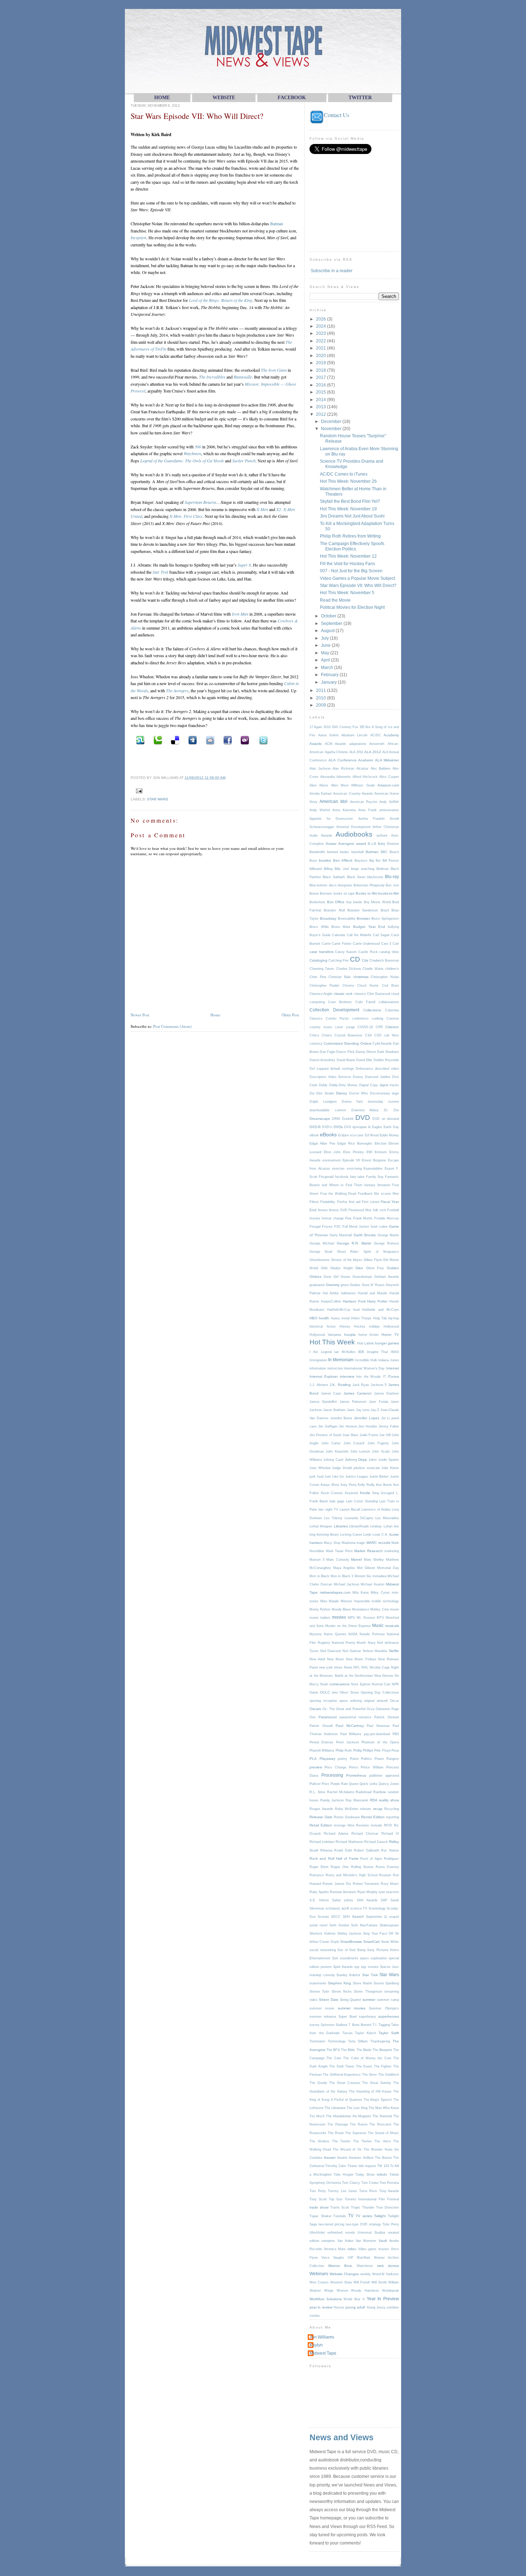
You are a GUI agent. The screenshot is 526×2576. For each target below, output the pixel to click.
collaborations (389, 1002)
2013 (322, 407)
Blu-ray (392, 877)
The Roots (336, 2133)
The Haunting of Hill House (370, 2091)
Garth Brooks (365, 1235)
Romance (317, 1875)
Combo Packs (337, 1019)
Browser (363, 918)
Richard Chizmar (365, 1834)
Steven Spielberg (386, 1983)
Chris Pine (318, 977)
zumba (315, 2316)
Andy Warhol (320, 810)
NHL (365, 1667)
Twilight (380, 2216)
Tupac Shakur (320, 2216)
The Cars (334, 2058)
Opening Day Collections (380, 1693)
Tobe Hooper (344, 2175)
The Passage (338, 2124)
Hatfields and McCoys (381, 1310)
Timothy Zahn (336, 2166)
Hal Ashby (331, 1293)
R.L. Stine (317, 1792)
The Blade (364, 2050)
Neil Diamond (331, 1651)
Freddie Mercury (387, 1218)
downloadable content (328, 1110)
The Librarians (335, 2108)
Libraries (341, 1526)
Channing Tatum (322, 969)
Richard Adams (336, 1834)
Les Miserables (387, 1518)
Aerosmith (377, 744)
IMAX (395, 1352)
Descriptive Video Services (330, 1077)
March (328, 667)
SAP (384, 1900)
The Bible (348, 2050)
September (332, 623)
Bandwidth (317, 852)
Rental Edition (373, 1817)
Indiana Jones (389, 1360)
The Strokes (319, 2141)
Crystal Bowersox (349, 1035)
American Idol (333, 801)
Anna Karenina (344, 810)
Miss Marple (330, 1601)
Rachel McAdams (341, 1792)
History (345, 1326)
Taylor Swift (389, 2033)
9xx (368, 727)
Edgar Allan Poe (322, 1143)
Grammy (333, 1285)
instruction (335, 1368)
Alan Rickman (343, 769)
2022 (322, 341)
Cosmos (393, 1019)
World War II (354, 2299)
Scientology (377, 1908)
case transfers (322, 952)
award (361, 844)
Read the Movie (335, 600)
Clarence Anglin (321, 994)
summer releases (323, 2017)
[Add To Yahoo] (244, 740)
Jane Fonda (378, 1402)
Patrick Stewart (387, 1717)
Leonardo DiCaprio (359, 1518)
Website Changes (344, 2274)
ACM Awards (336, 744)
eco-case (357, 1135)
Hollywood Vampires (325, 1335)
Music (378, 1625)
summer (369, 2000)
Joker (373, 1460)
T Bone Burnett (360, 2025)
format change (333, 1218)
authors (382, 836)
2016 (322, 385)
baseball (357, 852)
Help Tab (380, 1318)
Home (215, 1015)
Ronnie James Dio (337, 1884)
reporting (393, 1817)
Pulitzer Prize (319, 1784)
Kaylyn (316, 2345)
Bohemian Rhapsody (369, 885)
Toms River (368, 2191)
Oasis (314, 1693)
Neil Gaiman (352, 1651)
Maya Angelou (344, 1568)
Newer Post (140, 1015)
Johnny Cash (333, 1460)
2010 (322, 698)
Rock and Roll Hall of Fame (334, 1858)
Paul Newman (378, 1726)
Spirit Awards (343, 1967)
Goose (345, 1277)
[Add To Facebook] (227, 740)
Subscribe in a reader (332, 271)
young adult (355, 2307)
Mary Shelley (374, 1560)
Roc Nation (390, 1850)
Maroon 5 (317, 1560)
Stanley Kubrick (348, 1975)
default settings (342, 1069)
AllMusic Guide (363, 785)
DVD (363, 1118)
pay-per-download (377, 1734)
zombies (393, 2307)
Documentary (380, 1093)
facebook (342, 1177)
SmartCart (371, 1942)
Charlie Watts (373, 969)
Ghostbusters (320, 1260)
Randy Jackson (332, 1800)
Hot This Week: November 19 (348, 509)
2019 (322, 363)
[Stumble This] (139, 740)
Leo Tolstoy (333, 1518)
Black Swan (356, 877)
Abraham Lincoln (355, 735)
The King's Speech (378, 2100)
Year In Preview (383, 2299)
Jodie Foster (369, 1435)
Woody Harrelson (365, 2291)
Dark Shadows (388, 1052)
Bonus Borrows (321, 894)
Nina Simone (384, 1676)
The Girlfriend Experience (342, 2075)
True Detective (388, 2207)
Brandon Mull (334, 910)
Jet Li (386, 1418)
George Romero (386, 1243)
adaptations (358, 744)
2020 (322, 355)
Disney (342, 1093)
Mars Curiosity (338, 1560)
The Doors (364, 2066)
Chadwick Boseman (384, 960)
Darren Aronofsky (322, 1060)
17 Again (316, 727)
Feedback (365, 1194)
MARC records (378, 1543)
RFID (388, 1825)
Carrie (326, 944)
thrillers (368, 2158)
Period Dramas (321, 1742)
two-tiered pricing (331, 2224)
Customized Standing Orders (347, 1043)
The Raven (359, 2124)
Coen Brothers (340, 1002)
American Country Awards (353, 794)
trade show (319, 2207)
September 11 (377, 1917)
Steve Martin (362, 1983)
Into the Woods (368, 1377)
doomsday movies (383, 1102)
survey (315, 2025)
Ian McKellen (345, 1352)
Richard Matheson (349, 1842)
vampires (328, 2241)
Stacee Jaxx (389, 1967)
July (325, 638)
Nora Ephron (361, 1684)
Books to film (366, 893)
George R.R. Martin (354, 1243)
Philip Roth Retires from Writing (350, 536)
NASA (353, 1634)
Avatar (331, 844)
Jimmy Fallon (389, 1426)
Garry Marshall (341, 1235)
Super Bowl (347, 2017)
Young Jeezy (376, 2307)
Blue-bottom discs (323, 885)
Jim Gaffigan (328, 1426)
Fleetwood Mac (360, 1210)
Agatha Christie (337, 752)
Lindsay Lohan (381, 1526)
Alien (313, 785)
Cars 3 (386, 944)
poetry (342, 1759)
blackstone (375, 877)
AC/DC (376, 735)
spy (357, 1967)
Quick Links (368, 1784)
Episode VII (351, 1160)
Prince (354, 1767)
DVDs (338, 1127)
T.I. (375, 2025)
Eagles (377, 1127)
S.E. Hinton (319, 1900)
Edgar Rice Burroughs (355, 1143)
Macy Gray (332, 1543)
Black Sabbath (334, 877)
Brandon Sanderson (363, 910)
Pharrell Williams (322, 1751)
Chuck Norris (368, 986)
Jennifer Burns (341, 1418)
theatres (355, 2158)
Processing (332, 1775)
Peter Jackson (347, 1742)
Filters (314, 1202)
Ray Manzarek (357, 1800)
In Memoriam (341, 1360)
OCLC (325, 1692)
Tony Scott (318, 2199)
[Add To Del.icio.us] (174, 740)
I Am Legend (321, 1352)
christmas (361, 977)
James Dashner (386, 1393)
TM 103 (383, 2166)
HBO (313, 1318)
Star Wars (158, 799)
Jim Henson (348, 1426)
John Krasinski (337, 1451)
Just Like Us (334, 1477)
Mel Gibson (366, 1568)
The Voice (382, 2141)
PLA (313, 1759)
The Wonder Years (378, 2149)
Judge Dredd (342, 1468)
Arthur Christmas (386, 827)
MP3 (351, 1618)
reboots (366, 1809)
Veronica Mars (335, 2249)
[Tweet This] (262, 740)
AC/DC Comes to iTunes (344, 474)
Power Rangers (387, 1759)
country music (321, 1027)
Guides (355, 1285)
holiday (374, 1326)
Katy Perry (349, 1485)
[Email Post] (138, 791)
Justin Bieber (379, 1477)
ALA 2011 (356, 752)
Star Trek (370, 1975)
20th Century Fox (345, 727)
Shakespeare (389, 1925)
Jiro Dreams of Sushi (325, 1435)
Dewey (358, 1077)
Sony (361, 1950)
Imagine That (378, 1352)
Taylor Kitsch (366, 2033)
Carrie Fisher (342, 944)
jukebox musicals (367, 1468)
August (328, 630)
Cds (365, 960)
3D (362, 727)
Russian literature (343, 1892)
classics (360, 994)
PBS (396, 1734)
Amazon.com (388, 785)
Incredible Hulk (366, 1360)
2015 (322, 392)
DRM (336, 1119)
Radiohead (364, 1792)
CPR (379, 1027)
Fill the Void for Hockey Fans (347, 564)
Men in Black (319, 1576)
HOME (162, 98)
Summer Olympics (384, 2008)
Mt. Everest (366, 1618)
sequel (394, 1917)
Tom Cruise (370, 2183)
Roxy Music (390, 1884)
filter (396, 1194)
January (329, 682)
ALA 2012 (373, 752)
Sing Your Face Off (378, 1934)
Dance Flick (345, 1052)
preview (316, 1767)
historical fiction (323, 1326)
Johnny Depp (356, 1460)
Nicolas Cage (380, 1667)
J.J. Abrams (319, 1385)
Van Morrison (366, 2241)
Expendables (373, 1169)
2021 (322, 348)
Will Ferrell (362, 2282)
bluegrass (345, 885)
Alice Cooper (389, 777)
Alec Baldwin (381, 769)
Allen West (340, 785)
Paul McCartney (350, 1726)
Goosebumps (362, 1277)
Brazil (385, 910)
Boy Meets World (377, 902)
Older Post (290, 1015)
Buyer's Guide (320, 935)
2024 (322, 326)
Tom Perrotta (389, 2183)
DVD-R (315, 1127)
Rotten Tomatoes (366, 1884)
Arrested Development (354, 827)
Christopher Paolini (324, 986)
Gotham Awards (387, 1277)
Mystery (316, 1634)
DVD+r (327, 1127)
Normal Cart (381, 1684)
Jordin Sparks (389, 1460)
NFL (357, 1667)
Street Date (328, 2000)
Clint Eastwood (378, 994)
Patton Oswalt (321, 1726)
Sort (335, 1958)
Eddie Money (389, 1135)
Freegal (315, 1227)
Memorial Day (388, 1568)
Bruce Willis (319, 927)
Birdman (383, 869)
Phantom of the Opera (380, 1742)
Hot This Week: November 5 (347, 593)
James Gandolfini (323, 1402)
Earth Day (391, 1127)
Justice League (357, 1477)
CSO (378, 1035)
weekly (366, 2274)
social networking (323, 1950)
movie (394, 1609)
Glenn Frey (375, 1268)
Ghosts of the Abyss (347, 1260)
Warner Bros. (340, 2266)
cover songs (345, 1027)
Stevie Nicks (342, 1992)
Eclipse (344, 1135)
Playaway (327, 1759)
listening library (328, 1535)
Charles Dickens (349, 969)
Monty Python (320, 1609)
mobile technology (385, 1601)
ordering (356, 1701)
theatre (342, 2158)
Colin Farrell (365, 1002)
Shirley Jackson (350, 1934)
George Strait (321, 1252)
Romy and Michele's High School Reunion (359, 1875)
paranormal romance (356, 1717)
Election (381, 1143)
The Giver (369, 2075)
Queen (354, 1784)
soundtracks (349, 1958)
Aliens (324, 785)
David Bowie (346, 1060)
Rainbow (380, 1792)
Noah (324, 1684)
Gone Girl (331, 1277)
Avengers (346, 844)
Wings (329, 2291)
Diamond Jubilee (378, 1077)
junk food (316, 1477)
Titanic (352, 2166)
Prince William (372, 1767)
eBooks (328, 1135)
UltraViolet (317, 2233)
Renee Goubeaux (347, 1817)
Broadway (328, 918)
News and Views (342, 2437)
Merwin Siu (363, 1576)
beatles (325, 860)
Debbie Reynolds (386, 1060)
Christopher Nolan (385, 977)
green (345, 1285)
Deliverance (364, 1069)
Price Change (335, 1767)
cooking (378, 1019)
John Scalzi (381, 1451)
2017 (322, 377)
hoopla (350, 1335)
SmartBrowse (351, 1942)
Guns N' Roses (373, 1285)
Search (358, 1917)
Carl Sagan (381, 935)
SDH (346, 1917)
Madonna (349, 1543)
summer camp (388, 2000)
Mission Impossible (355, 1601)
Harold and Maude (372, 1293)
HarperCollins (331, 1301)
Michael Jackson (347, 1584)
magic (361, 1543)
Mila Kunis (361, 1593)
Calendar (339, 935)
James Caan (331, 1393)
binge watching (363, 869)
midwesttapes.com (335, 1592)
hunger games (387, 1343)
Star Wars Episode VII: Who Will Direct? (197, 116)
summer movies (352, 2008)
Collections (372, 1010)
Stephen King (339, 1983)
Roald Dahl (343, 1850)
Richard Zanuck (376, 1842)
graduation (317, 1285)
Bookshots (317, 902)
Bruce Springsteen (385, 919)
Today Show (365, 2175)
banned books (338, 852)
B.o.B (372, 844)
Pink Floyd (382, 1751)
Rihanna (326, 1850)
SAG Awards (367, 1900)
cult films (391, 1035)
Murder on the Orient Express (348, 1626)
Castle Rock (368, 952)
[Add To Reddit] (209, 740)
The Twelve (362, 2141)
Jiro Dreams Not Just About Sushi (352, 516)
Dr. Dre (391, 1110)
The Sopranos (356, 2133)
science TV (359, 1908)
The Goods (318, 2083)
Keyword (351, 1493)
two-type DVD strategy (363, 2224)
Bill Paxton (391, 861)
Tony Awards (389, 2191)
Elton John (332, 1152)
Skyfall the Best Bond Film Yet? (350, 501)
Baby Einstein (388, 844)
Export (389, 1169)
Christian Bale (340, 977)
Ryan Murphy (367, 1892)
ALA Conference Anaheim (351, 760)
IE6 (361, 1352)
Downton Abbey (365, 1110)
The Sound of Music (383, 2133)
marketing (392, 1551)
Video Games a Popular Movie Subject (357, 578)
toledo (382, 2174)
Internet (393, 1368)
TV (351, 2216)
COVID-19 (365, 1027)
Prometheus (356, 1775)
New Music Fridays (361, 1659)
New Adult (317, 1659)
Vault (383, 2241)
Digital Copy (369, 1085)
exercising (354, 1169)
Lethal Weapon (321, 1526)
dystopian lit (362, 1127)
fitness (323, 1210)
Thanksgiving (380, 2041)
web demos (388, 2266)
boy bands (354, 902)
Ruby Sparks (319, 1892)
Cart (396, 944)
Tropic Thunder (363, 2207)
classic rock (343, 994)
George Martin (388, 1235)
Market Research (369, 1551)
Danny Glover (366, 1052)
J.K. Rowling (340, 1385)
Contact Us (337, 115)
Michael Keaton (372, 1584)
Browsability (347, 919)
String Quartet (350, 2000)
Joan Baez (350, 1435)
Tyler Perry (391, 2224)
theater (330, 2158)
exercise (338, 1169)
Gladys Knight (342, 1268)
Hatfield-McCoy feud (343, 1310)
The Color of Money (359, 2058)
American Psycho (364, 802)
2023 (322, 333)
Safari (336, 1900)
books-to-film (389, 893)
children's (392, 969)
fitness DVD (338, 1210)
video (352, 2249)
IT (384, 1377)
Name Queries (335, 1634)
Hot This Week (332, 1342)
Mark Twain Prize (339, 1551)
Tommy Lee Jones (342, 2191)
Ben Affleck (343, 860)
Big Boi (375, 861)
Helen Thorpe (361, 1318)
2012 (322, 414)
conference (360, 1019)
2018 (322, 370)
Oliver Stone (349, 1693)
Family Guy (375, 1177)
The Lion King (357, 2108)
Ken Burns (384, 1485)
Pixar (395, 1751)
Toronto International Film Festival (372, 2199)
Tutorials (340, 2216)
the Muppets (362, 2116)
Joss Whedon (320, 1468)
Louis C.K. (380, 1535)
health (324, 1318)
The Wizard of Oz (347, 2149)
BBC (384, 852)
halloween (348, 1293)
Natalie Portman (372, 1634)
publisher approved (384, 1776)
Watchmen (365, 2266)
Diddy (323, 1085)
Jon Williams (322, 2337)
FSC (338, 1227)
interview (347, 1376)
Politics (366, 1759)
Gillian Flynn (373, 1260)
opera (343, 1701)
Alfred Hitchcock (365, 777)
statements (318, 1983)
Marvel (356, 1559)
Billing (328, 869)
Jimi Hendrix (368, 1426)
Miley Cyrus (380, 1593)
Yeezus (339, 2307)
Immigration (318, 1360)
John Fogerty (378, 1443)
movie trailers (320, 1618)
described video (387, 1069)
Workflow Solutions (326, 2299)
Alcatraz (362, 769)
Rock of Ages (371, 1859)
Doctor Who (359, 1093)
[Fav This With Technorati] (157, 740)
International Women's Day (364, 1368)
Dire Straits (325, 1093)
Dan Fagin (328, 1052)
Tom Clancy (351, 2183)
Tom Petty (318, 2191)
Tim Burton (383, 2158)
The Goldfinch (389, 2075)
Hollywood (391, 1326)
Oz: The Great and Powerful (344, 1709)
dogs (395, 1093)
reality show (389, 1800)
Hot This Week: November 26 (348, 481)
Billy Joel (342, 869)
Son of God (346, 1950)
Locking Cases (351, 1535)
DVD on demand (386, 1119)
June (326, 645)
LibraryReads (359, 1526)
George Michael (322, 1243)
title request (367, 2166)
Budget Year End (369, 927)
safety (349, 1900)
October (329, 616)
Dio (312, 1093)
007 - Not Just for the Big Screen (351, 571)
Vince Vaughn (333, 2258)
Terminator (317, 2041)
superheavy (367, 2017)
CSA (368, 1035)
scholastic (333, 1908)
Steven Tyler (319, 1992)
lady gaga (337, 1501)
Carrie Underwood (366, 944)
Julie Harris (390, 1468)
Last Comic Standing (362, 1501)
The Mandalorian (339, 2116)
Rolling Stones (362, 1867)
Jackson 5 (379, 1385)
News (348, 1667)
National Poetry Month (349, 1643)
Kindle (365, 1493)
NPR (395, 1684)
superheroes (389, 2016)
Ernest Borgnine (374, 1160)
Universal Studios (371, 2233)
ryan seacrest (389, 1892)
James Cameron (358, 1393)
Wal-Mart (364, 2258)
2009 (322, 705)
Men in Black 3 (342, 1576)
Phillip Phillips (363, 1751)
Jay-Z (375, 1410)
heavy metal (340, 1318)
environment (332, 1160)
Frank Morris (363, 1218)
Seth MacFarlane (364, 1925)
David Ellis (364, 1060)
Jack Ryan (361, 1385)
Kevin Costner (332, 1493)
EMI (369, 1152)
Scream (323, 1917)
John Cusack (354, 1443)
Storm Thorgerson (368, 1992)
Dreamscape (320, 1119)
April (326, 660)
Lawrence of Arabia (376, 1510)
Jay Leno (363, 1410)
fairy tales (357, 1177)
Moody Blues (341, 1609)
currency (316, 1044)
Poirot (354, 1759)
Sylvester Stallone (334, 2025)
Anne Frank (367, 810)
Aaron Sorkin (328, 735)
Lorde (367, 1535)
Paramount (328, 1717)
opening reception (323, 1701)
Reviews (362, 1825)
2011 (322, 690)
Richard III (390, 1834)
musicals (392, 1626)
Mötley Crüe (379, 1609)
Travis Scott (340, 2207)
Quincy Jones (389, 1784)
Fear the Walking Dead (338, 1194)
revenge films (344, 1825)
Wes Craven (319, 2282)
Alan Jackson (320, 769)
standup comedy (322, 1975)
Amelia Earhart (321, 794)
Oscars (315, 1709)
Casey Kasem (346, 952)
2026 (322, 319)
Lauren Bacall (350, 1510)
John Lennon (360, 1451)
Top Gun (336, 2199)
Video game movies (374, 2249)
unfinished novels (341, 2233)
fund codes (379, 1227)
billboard (316, 869)
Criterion (392, 1027)
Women (342, 2291)
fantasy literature (377, 1185)
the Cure (384, 2058)
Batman (277, 223)
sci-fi (345, 1908)
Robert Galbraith (367, 1850)
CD (355, 959)
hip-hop (394, 1318)
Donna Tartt (352, 1102)
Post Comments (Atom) (172, 1026)
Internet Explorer (324, 1376)
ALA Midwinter (387, 760)
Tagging (384, 2025)
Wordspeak (391, 2291)
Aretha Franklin (371, 819)
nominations (340, 1684)
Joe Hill (385, 1435)
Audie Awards (321, 836)
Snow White (390, 1942)
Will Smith (379, 2282)
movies (339, 1617)
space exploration (373, 1958)
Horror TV (390, 1335)
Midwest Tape (323, 2353)
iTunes (393, 1376)
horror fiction (369, 1335)
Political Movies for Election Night (352, 607)
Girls (324, 1268)
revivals (376, 1825)
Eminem (381, 1152)
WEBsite (224, 98)
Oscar (394, 1701)
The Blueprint (382, 2050)
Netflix (394, 1651)
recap (378, 1809)
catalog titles (389, 952)
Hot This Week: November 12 (348, 556)
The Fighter (383, 2066)
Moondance (361, 1609)
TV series (364, 2216)
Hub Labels (366, 1343)
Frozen (327, 1227)
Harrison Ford (354, 1301)
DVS (348, 1127)
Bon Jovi (392, 885)
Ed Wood (372, 1135)
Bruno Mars (341, 927)
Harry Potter (377, 1301)
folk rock (379, 1210)
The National (382, 2116)
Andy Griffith (389, 802)
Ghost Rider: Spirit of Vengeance (368, 1252)
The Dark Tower (342, 2066)
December (332, 421)
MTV (380, 1618)
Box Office (336, 902)
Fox (348, 1218)
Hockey (360, 1326)
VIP (350, 2258)
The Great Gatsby (377, 2083)
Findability (328, 1202)
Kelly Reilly (366, 1485)
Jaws (351, 1410)
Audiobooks (354, 834)
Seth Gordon (339, 1925)
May (326, 653)
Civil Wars (390, 986)
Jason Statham (334, 1410)
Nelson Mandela (375, 1651)
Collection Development (334, 1010)
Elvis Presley (354, 1152)
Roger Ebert (319, 1867)
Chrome (348, 986)
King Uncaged (383, 1493)
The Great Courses (345, 2083)
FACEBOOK (292, 98)
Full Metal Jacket (356, 1227)
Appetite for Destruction (331, 819)
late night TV (328, 1510)
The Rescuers (380, 2124)
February (330, 675)
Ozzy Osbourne (379, 1709)
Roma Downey (387, 1867)
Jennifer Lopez (367, 1418)
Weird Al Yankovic (386, 2274)
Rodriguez (391, 1859)
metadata (379, 1576)
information (318, 1368)
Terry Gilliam (358, 2041)
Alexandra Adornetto (335, 777)
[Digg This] (192, 740)
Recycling (392, 1809)
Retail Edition (321, 1825)
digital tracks (389, 1085)
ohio (335, 1693)
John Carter (331, 1443)
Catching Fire (339, 960)
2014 (322, 399)
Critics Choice (321, 1035)
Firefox (342, 1202)
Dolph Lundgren (323, 1102)
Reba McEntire (347, 1809)
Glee (359, 1268)
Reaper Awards (321, 1809)
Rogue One (340, 1867)
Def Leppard (319, 1069)
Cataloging (318, 960)
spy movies (370, 1967)
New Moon (335, 1659)
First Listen (370, 1202)
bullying (393, 927)
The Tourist (341, 2141)
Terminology (337, 2041)
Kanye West (330, 1485)
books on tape (344, 894)
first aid (355, 1202)
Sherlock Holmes (323, 1934)
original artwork (376, 1701)
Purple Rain (339, 1784)
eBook (314, 1135)
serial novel (318, 1925)
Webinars (319, 2274)
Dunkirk (348, 1119)
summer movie (322, 2008)
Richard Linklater (322, 1842)
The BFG (333, 2050)
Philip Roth (344, 1751)
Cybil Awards (382, 1044)
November (332, 428)
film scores (383, 1194)
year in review (321, 2307)
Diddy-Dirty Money (343, 1085)
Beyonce (361, 861)
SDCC (336, 1917)
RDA (374, 1800)
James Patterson (353, 1402)
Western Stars (341, 2282)
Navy (372, 1643)
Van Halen (345, 2241)
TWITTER (360, 98)
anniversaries (389, 810)
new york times (331, 1667)
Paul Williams (351, 1734)
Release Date (321, 1817)
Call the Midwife (359, 935)
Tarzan (347, 2033)
